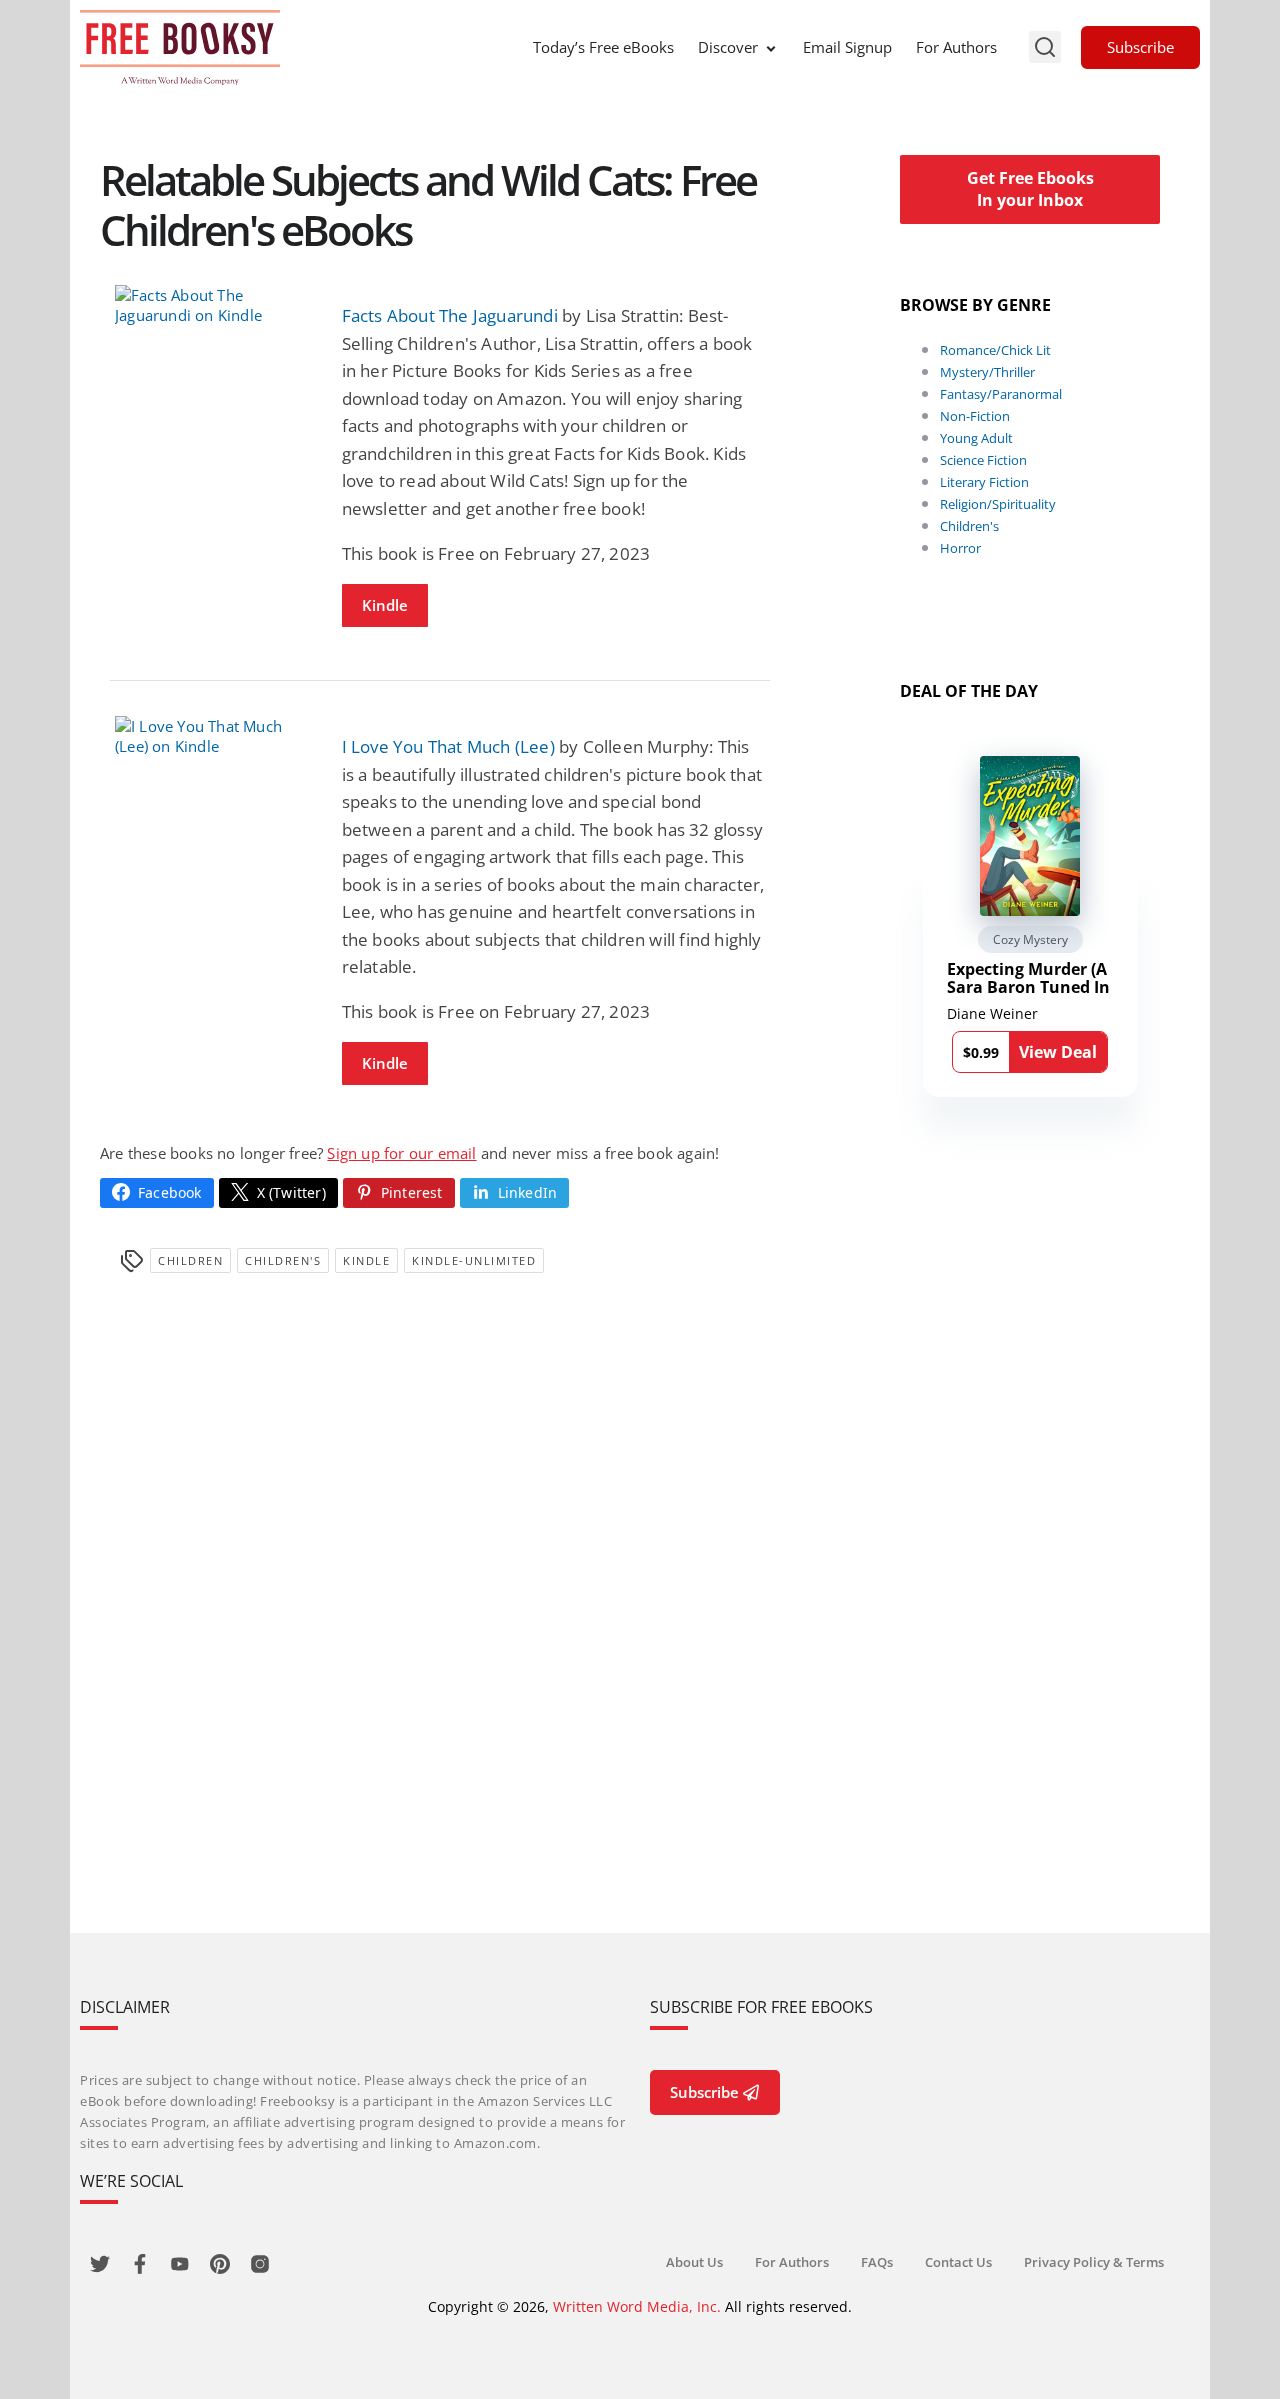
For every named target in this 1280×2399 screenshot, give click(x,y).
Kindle (385, 605)
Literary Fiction (984, 482)
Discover (728, 47)
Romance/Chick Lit (995, 350)
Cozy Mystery (1030, 939)
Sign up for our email (401, 1153)
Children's (283, 1260)
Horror (960, 548)
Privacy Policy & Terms (1094, 2262)
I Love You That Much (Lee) (448, 746)
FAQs (877, 2262)
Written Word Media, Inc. (637, 2306)
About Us (694, 2262)
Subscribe (1140, 47)
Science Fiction (983, 460)
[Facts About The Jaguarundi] (213, 305)
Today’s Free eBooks (603, 47)
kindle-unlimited (474, 1260)
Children (190, 1260)
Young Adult (976, 438)
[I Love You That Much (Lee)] (213, 736)
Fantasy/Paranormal (1001, 394)
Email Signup (847, 47)
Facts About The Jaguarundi (450, 315)
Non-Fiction (975, 416)
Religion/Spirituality (998, 504)
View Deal (1058, 1052)
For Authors (956, 47)
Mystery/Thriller (987, 372)
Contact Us (958, 2262)
